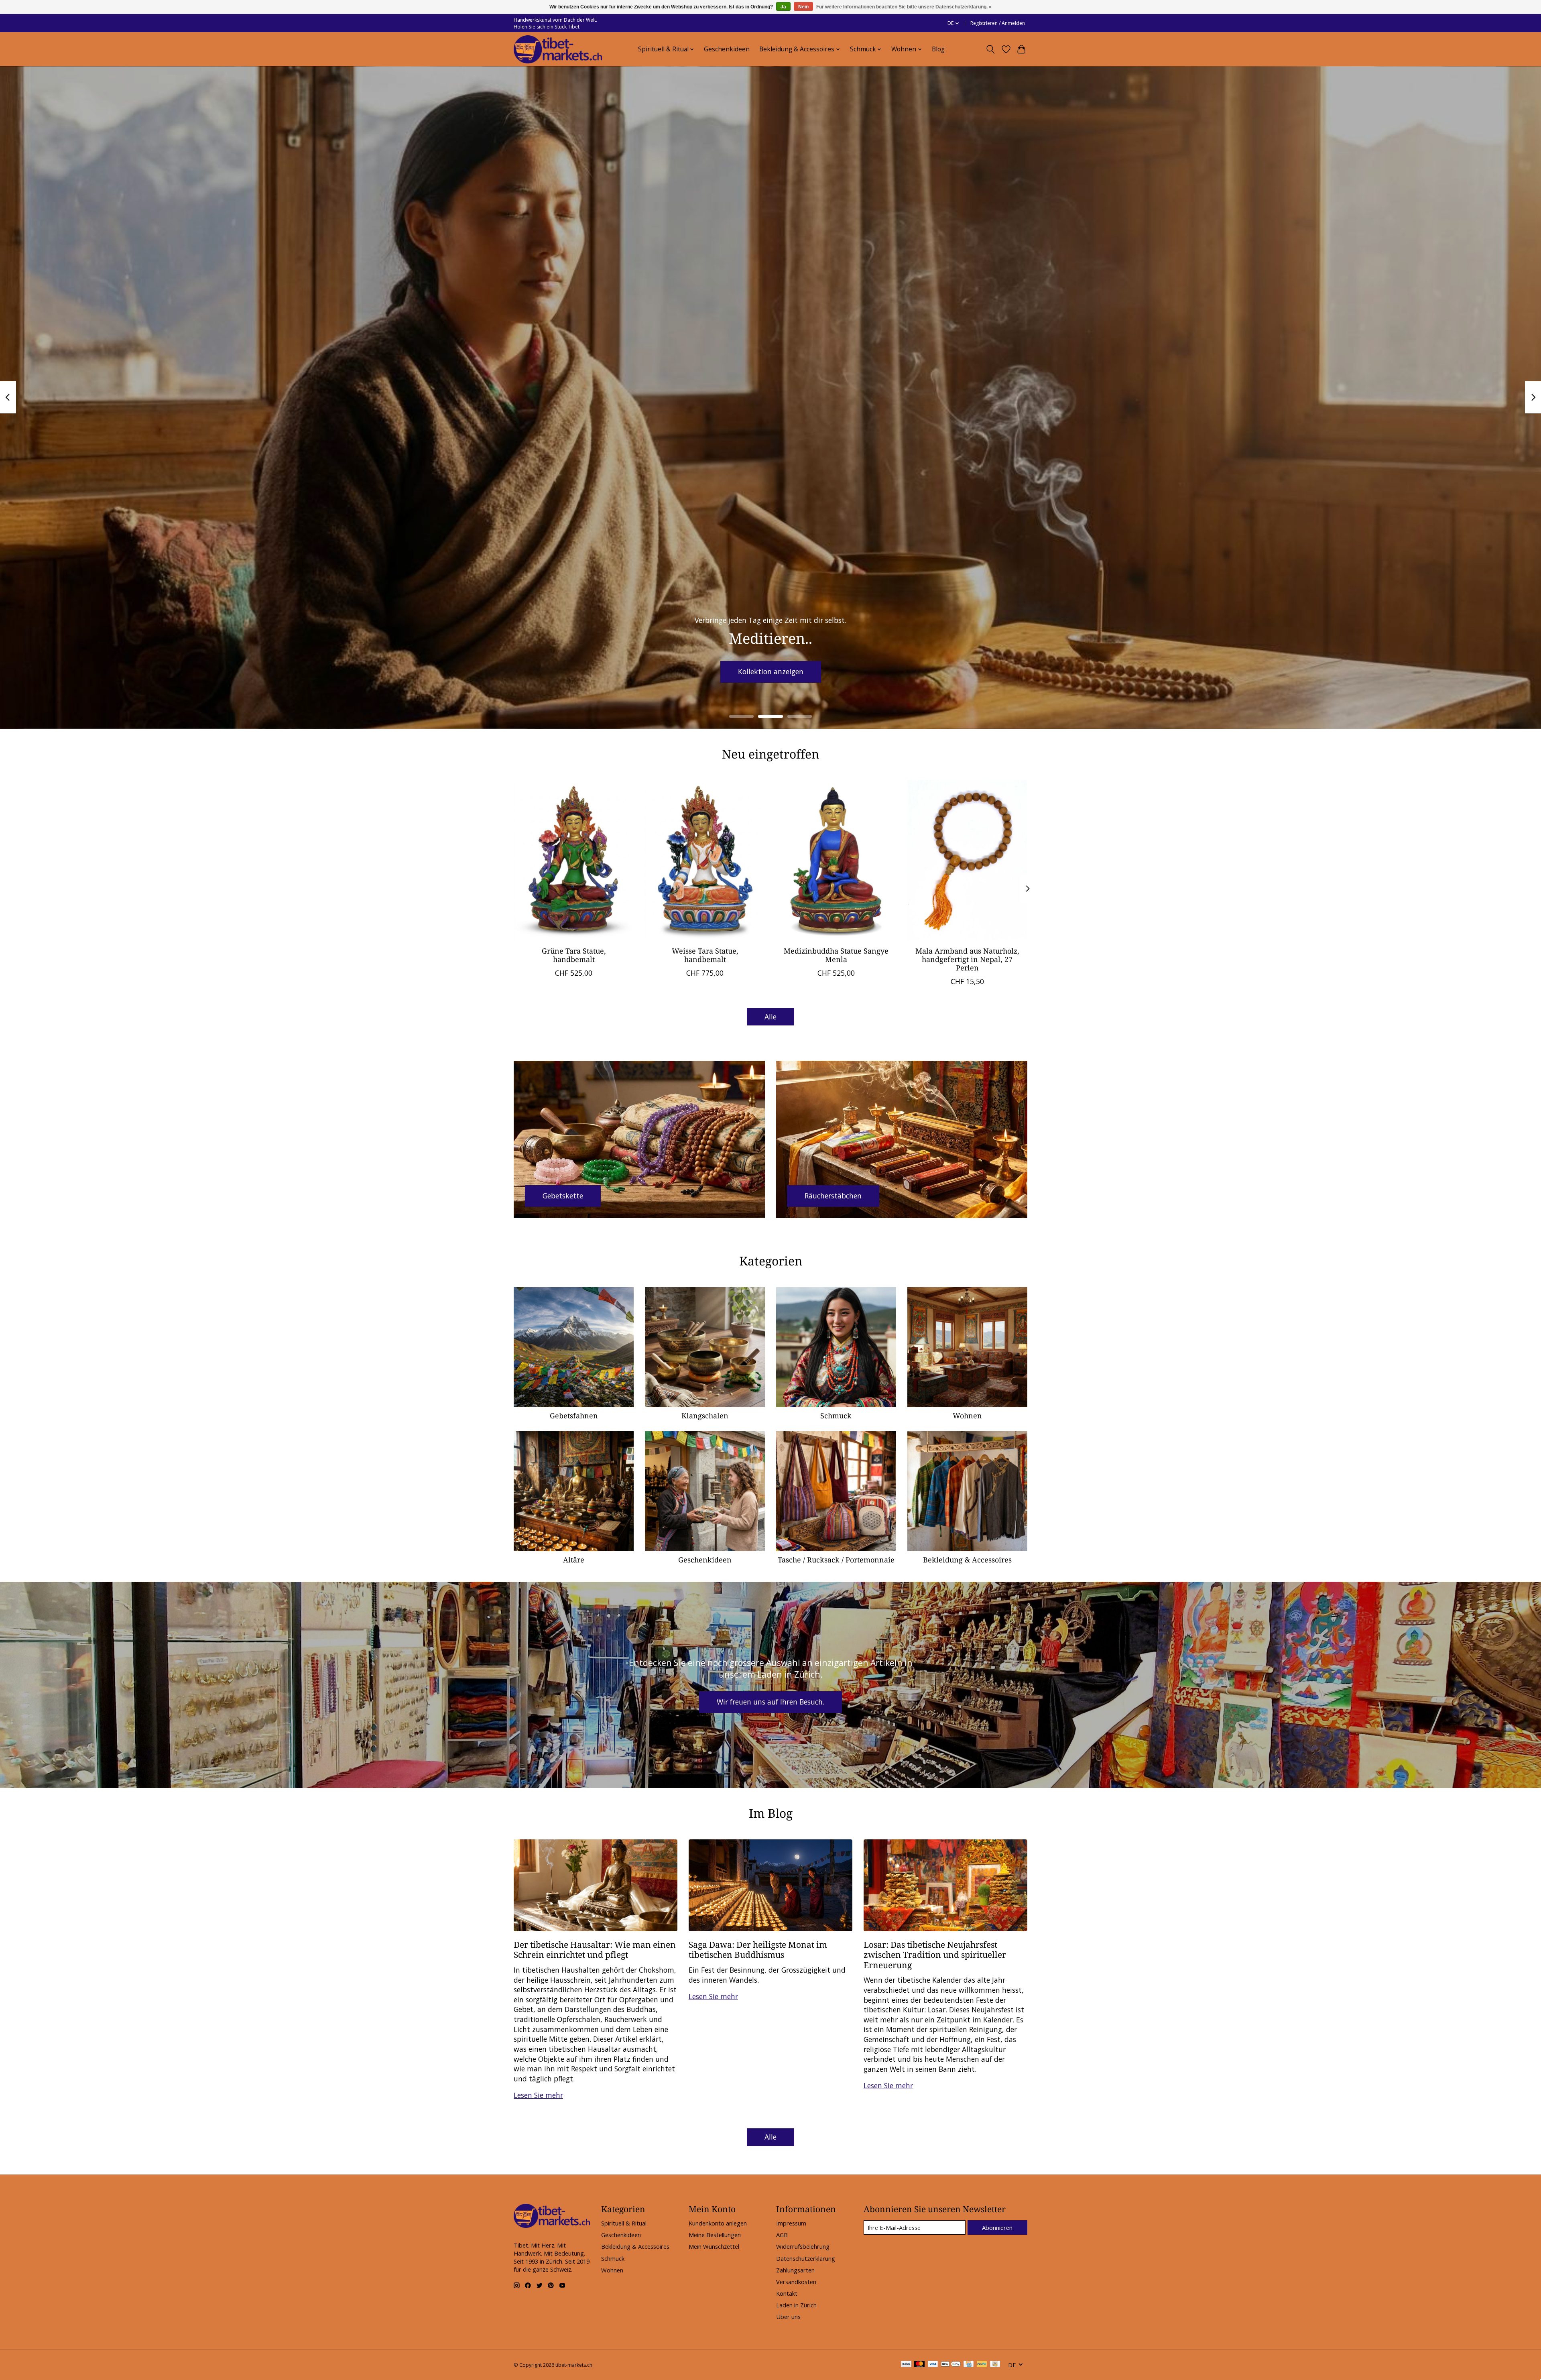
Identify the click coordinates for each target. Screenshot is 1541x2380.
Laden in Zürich (796, 2305)
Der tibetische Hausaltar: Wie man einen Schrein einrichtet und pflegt (595, 1949)
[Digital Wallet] (951, 2365)
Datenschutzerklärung (806, 2258)
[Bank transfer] (906, 2365)
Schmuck (836, 1416)
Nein (803, 7)
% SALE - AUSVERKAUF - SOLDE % (771, 671)
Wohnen (967, 1416)
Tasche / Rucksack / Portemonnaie (836, 1560)
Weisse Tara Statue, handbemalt (705, 955)
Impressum (791, 2223)
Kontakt (787, 2293)
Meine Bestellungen (715, 2235)
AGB (782, 2235)
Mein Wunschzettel (714, 2246)
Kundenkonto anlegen (718, 2223)
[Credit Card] (969, 2365)
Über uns (788, 2317)
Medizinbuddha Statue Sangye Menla (836, 955)
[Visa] (933, 2365)
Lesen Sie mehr (538, 2095)
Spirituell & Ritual (624, 2223)
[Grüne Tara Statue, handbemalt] (574, 860)
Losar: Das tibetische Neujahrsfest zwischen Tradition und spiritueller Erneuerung (935, 1955)
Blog (938, 49)
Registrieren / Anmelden (998, 23)
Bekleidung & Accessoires (967, 1560)
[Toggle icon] (991, 49)
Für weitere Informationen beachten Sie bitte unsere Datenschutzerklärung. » (904, 7)
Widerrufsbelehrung (803, 2246)
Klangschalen (705, 1416)
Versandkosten (796, 2282)
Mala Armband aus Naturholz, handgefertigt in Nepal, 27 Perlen (967, 959)
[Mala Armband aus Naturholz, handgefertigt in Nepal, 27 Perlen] (967, 860)
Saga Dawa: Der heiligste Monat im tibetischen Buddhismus (758, 1949)
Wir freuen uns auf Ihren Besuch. (770, 1702)
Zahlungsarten (795, 2270)
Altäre (574, 1560)
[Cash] (995, 2365)
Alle (770, 1017)
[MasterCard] (919, 2365)
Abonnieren (997, 2227)
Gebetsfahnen (574, 1416)
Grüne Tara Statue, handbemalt (574, 955)
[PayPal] (982, 2365)
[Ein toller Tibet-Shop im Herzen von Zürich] (558, 49)
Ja (783, 7)
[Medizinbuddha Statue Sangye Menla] (836, 860)
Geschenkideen (727, 49)
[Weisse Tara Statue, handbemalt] (705, 860)
